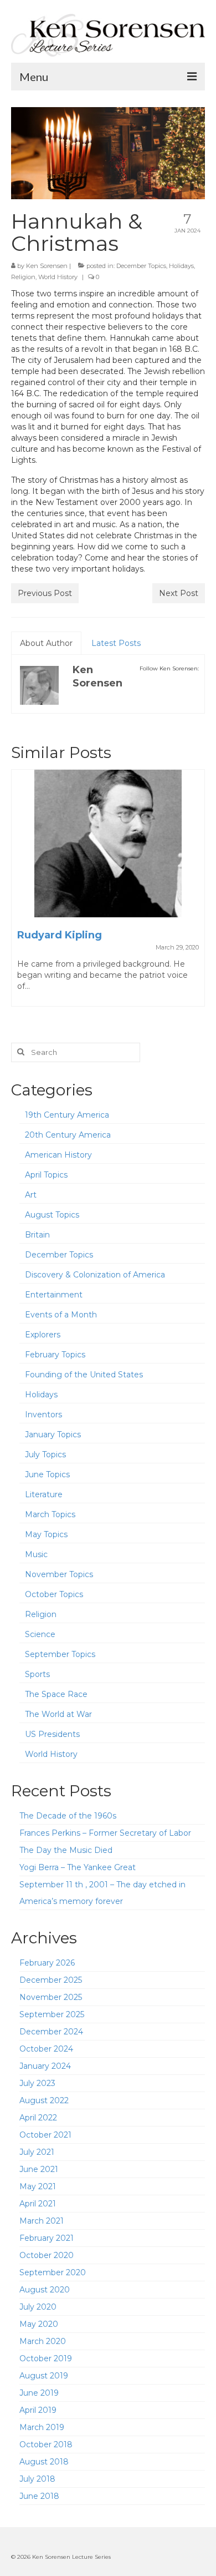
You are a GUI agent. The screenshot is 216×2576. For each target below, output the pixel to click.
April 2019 (38, 2410)
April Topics (46, 1175)
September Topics (60, 1654)
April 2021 (38, 2204)
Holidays (181, 266)
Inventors (43, 1415)
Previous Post (45, 593)
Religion (23, 277)
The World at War (58, 1714)
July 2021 (37, 2152)
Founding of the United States (84, 1375)
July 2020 (38, 2307)
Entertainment (54, 1295)
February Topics (55, 1355)
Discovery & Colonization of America (95, 1275)
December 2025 (51, 1980)
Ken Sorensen (47, 266)
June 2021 (39, 2169)
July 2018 (37, 2479)
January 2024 (45, 2066)
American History (58, 1155)
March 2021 (42, 2221)
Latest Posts (116, 643)
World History (58, 277)
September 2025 (52, 2014)
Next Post (179, 593)
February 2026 (47, 1963)
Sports (37, 1674)
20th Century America (68, 1135)
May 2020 (39, 2324)
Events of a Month (61, 1315)
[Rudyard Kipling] (108, 843)
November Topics (59, 1574)
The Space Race (56, 1694)
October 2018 (46, 2444)
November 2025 (51, 1997)
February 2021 (47, 2238)
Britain (37, 1235)
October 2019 (46, 2358)
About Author (46, 643)
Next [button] (195, 893)
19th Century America (67, 1115)
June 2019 (39, 2393)
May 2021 (38, 2186)
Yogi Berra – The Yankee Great (78, 1867)
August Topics (52, 1215)
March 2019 (42, 2427)
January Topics (53, 1435)
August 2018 (44, 2462)
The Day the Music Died (66, 1850)
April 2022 (38, 2118)
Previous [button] (21, 893)
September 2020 (53, 2272)
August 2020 (45, 2290)
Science (40, 1634)
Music (36, 1554)
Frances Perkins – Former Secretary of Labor (105, 1833)
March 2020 (43, 2341)
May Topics (46, 1534)
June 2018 (39, 2496)
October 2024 (46, 2049)
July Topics (45, 1454)
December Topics (141, 266)
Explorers (43, 1335)
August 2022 (44, 2100)
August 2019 (44, 2376)
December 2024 (51, 2032)
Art (31, 1195)
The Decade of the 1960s (68, 1816)
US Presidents (52, 1734)
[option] (108, 893)
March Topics (50, 1514)
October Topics (54, 1594)
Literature (44, 1494)
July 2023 (37, 2083)
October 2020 (47, 2255)
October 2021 (45, 2135)
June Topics (47, 1474)
